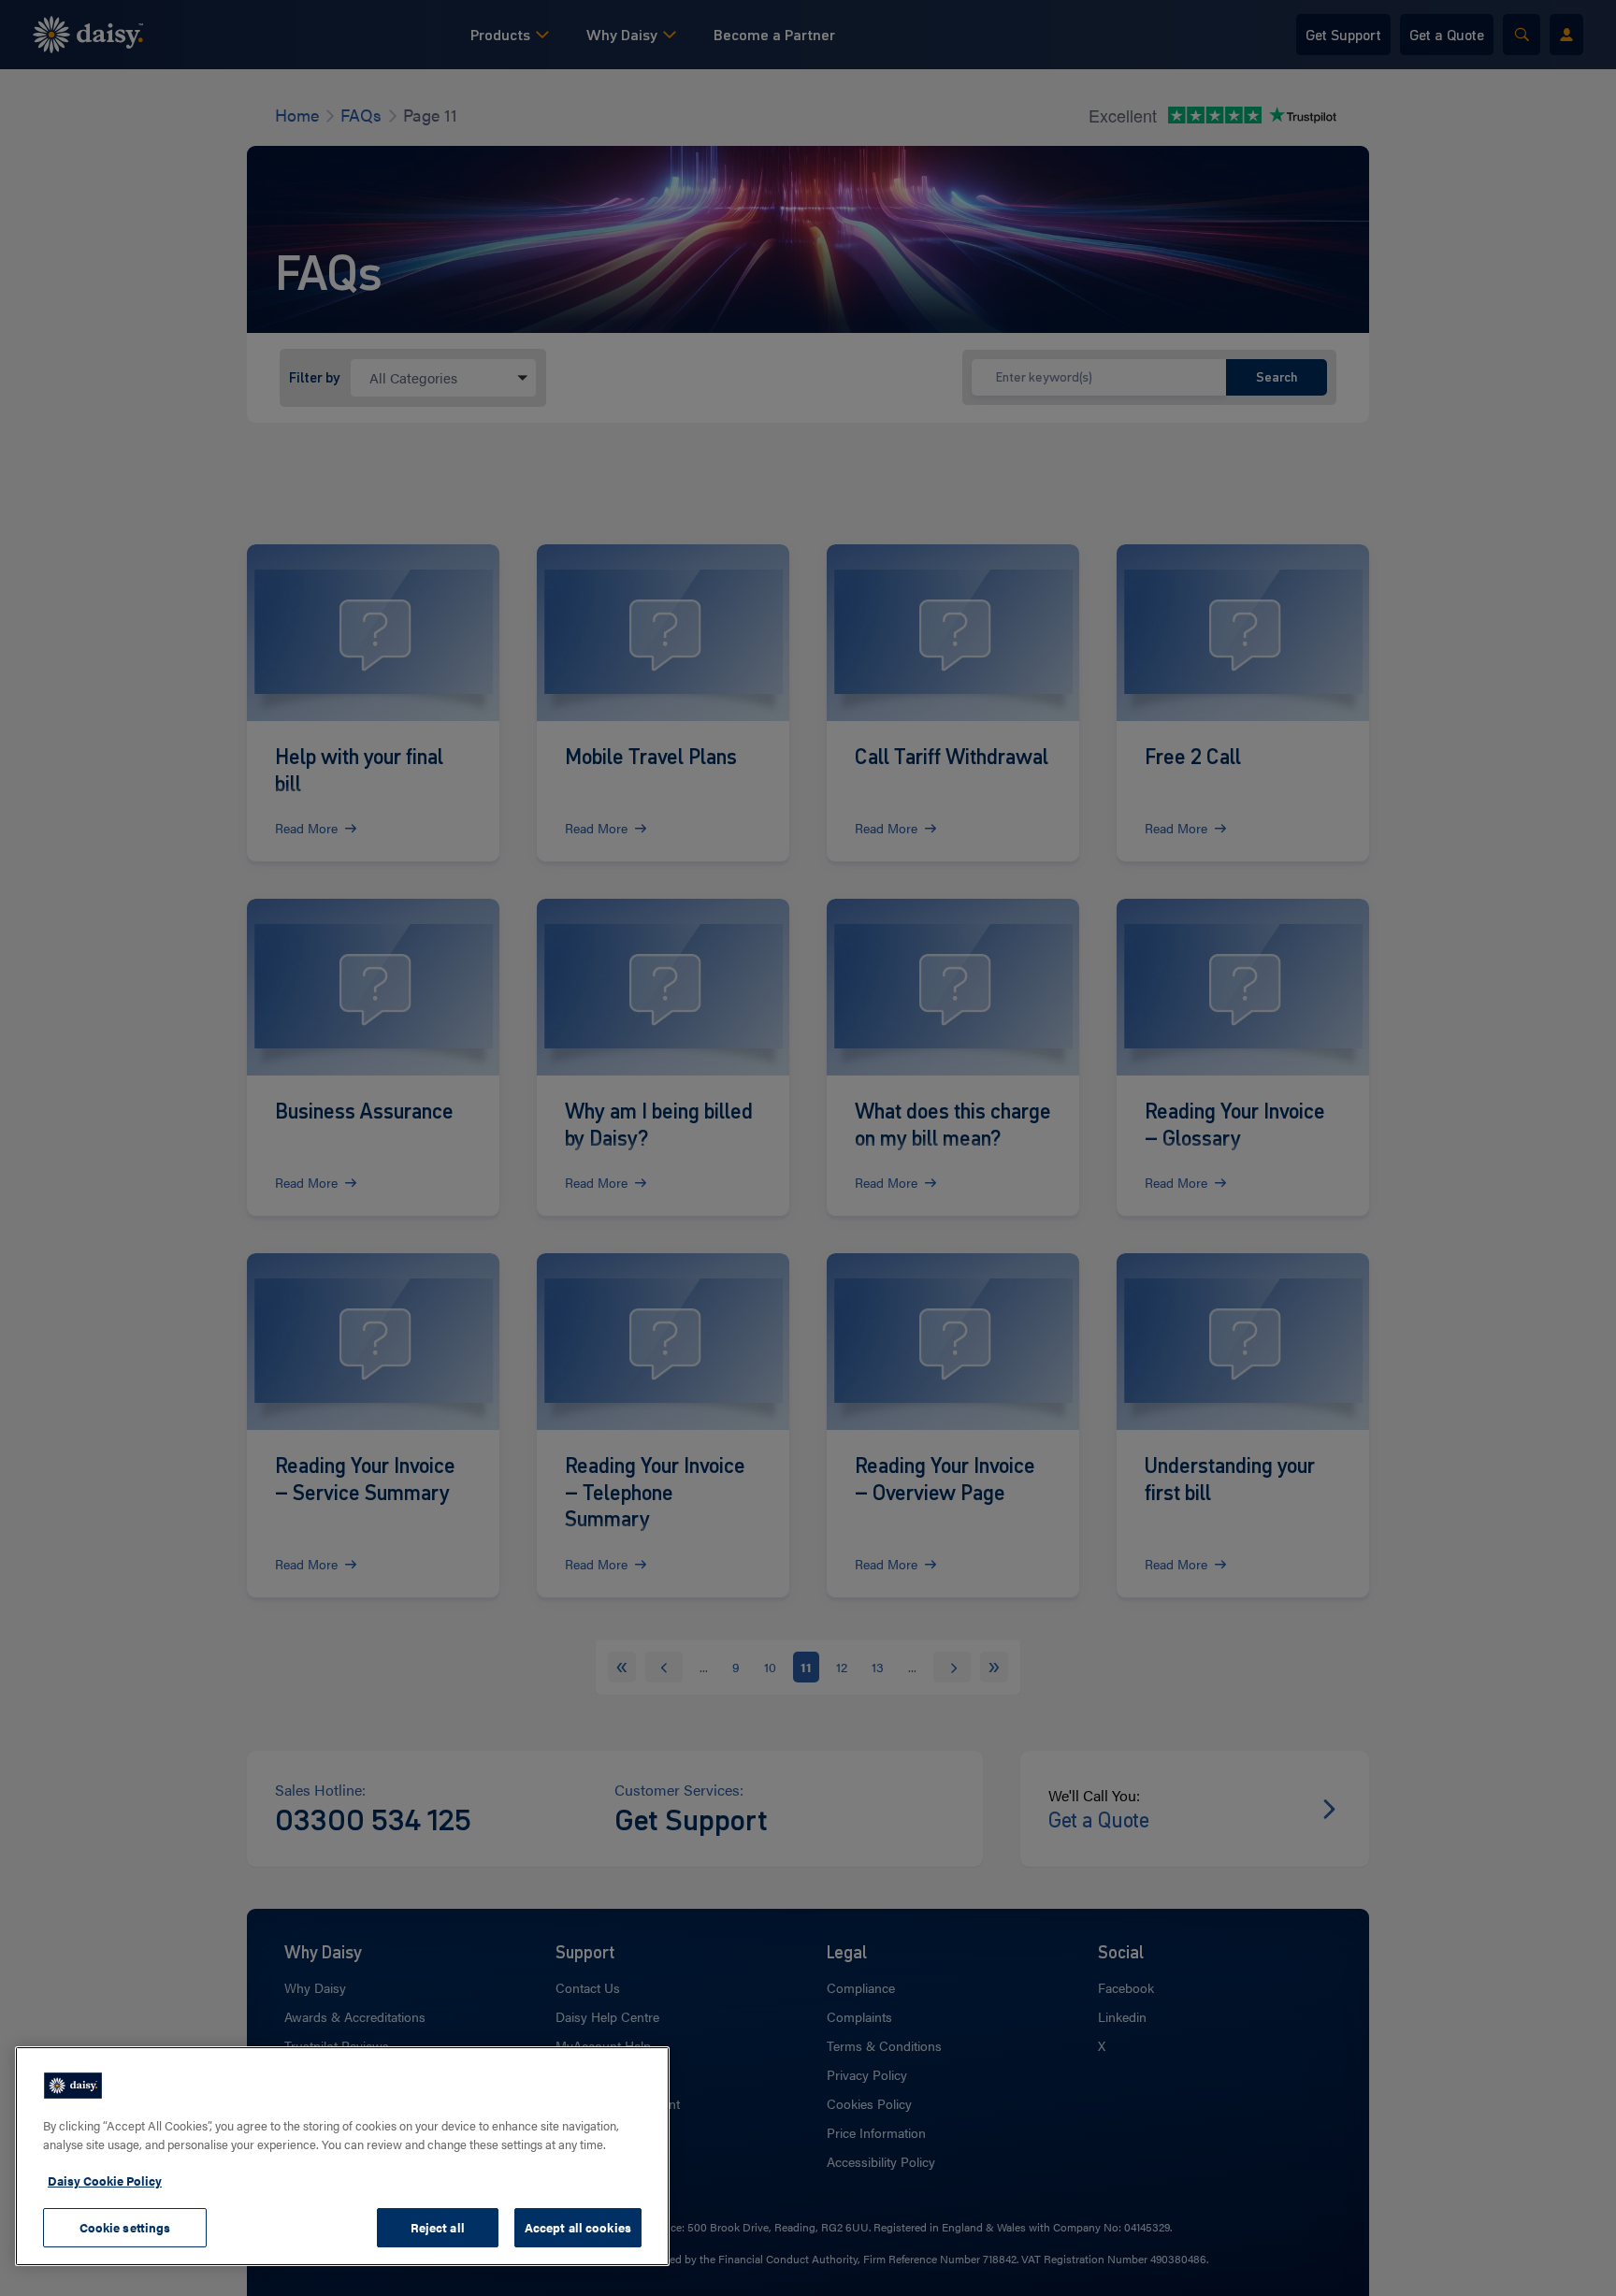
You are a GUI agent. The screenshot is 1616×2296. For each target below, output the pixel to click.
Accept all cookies (578, 2227)
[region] (342, 2156)
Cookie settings (125, 2227)
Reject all (438, 2227)
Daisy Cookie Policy (105, 2180)
